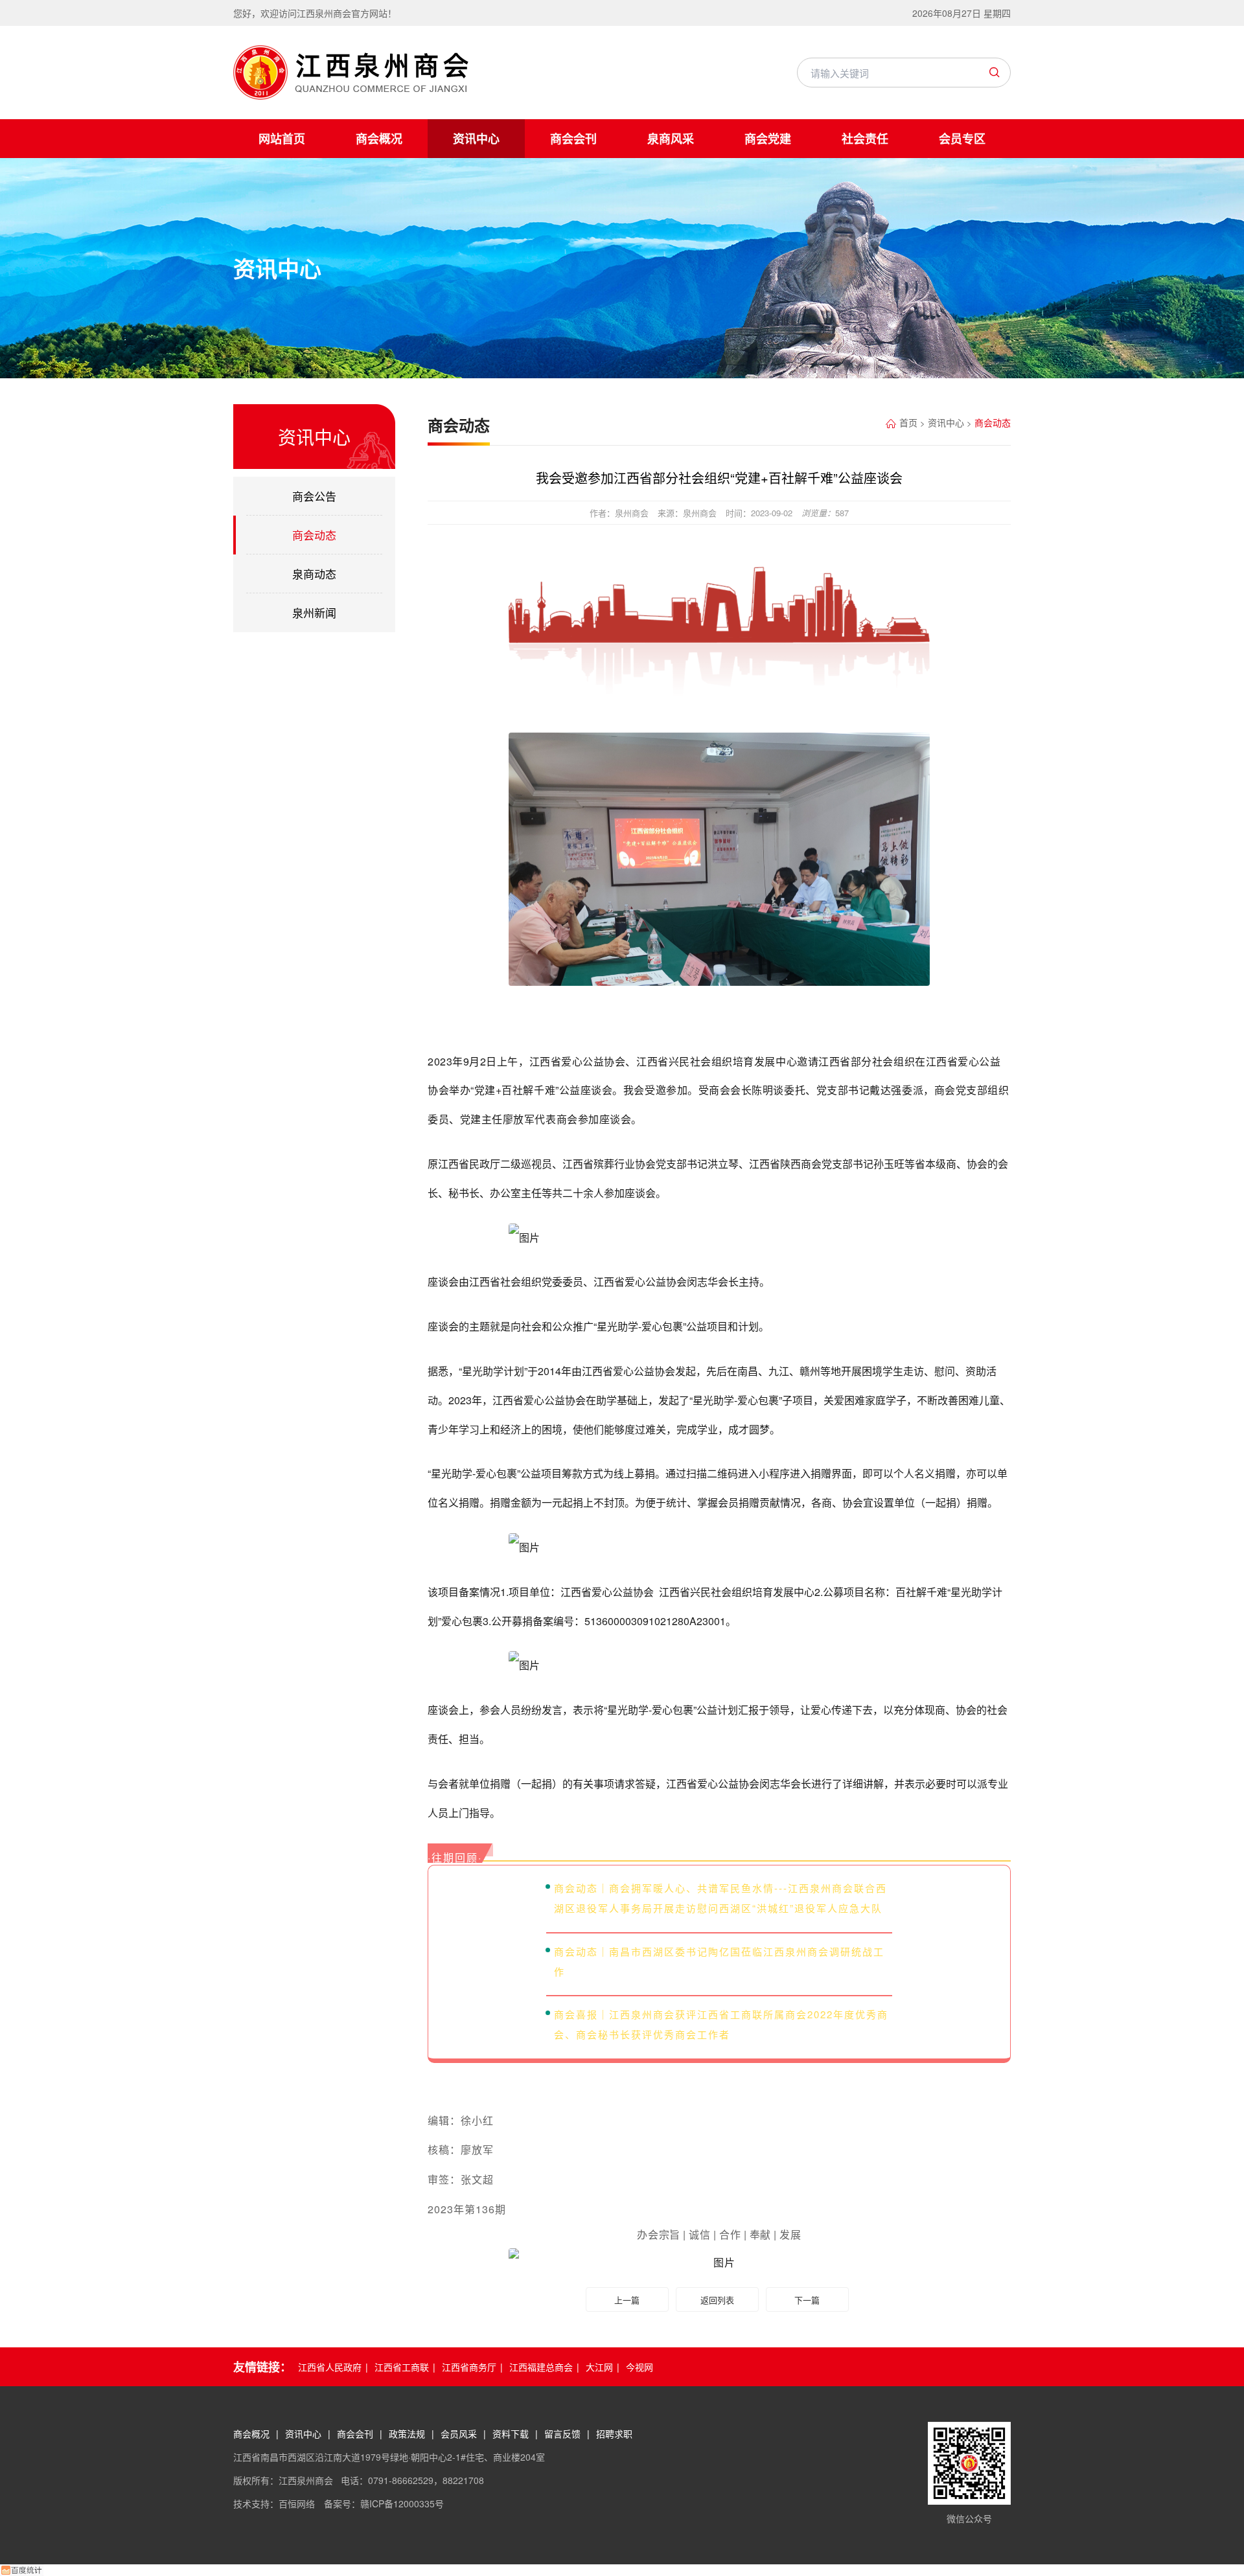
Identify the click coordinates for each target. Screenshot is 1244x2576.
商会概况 (379, 139)
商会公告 (314, 496)
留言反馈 (562, 2434)
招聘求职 (614, 2434)
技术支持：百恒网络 (275, 2503)
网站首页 (282, 139)
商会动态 (314, 535)
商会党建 (768, 139)
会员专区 (962, 139)
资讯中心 (476, 139)
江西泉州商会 (351, 73)
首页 (908, 422)
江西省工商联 (402, 2367)
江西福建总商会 (541, 2367)
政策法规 (407, 2434)
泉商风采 (671, 139)
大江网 (599, 2367)
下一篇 (807, 2300)
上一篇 (627, 2300)
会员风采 (459, 2434)
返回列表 (717, 2300)
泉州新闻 (314, 612)
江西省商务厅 (469, 2367)
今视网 (639, 2367)
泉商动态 (314, 574)
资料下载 (511, 2434)
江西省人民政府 (330, 2367)
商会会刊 (573, 139)
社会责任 (865, 139)
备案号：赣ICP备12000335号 (384, 2503)
